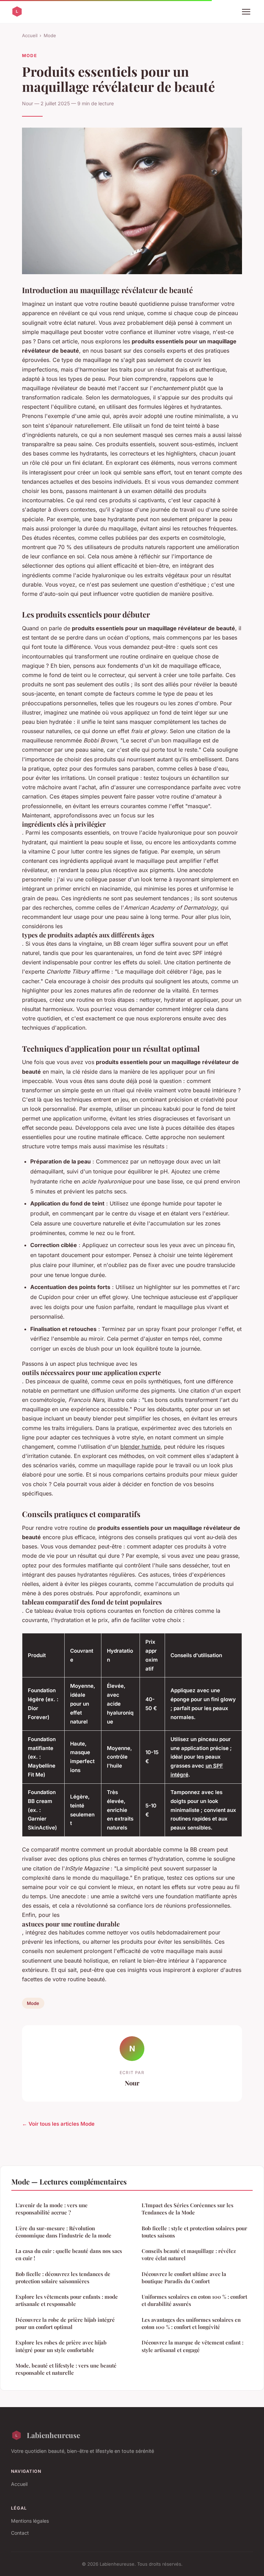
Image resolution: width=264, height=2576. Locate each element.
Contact (20, 2533)
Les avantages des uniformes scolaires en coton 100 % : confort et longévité (191, 2323)
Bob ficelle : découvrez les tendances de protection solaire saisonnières (63, 2278)
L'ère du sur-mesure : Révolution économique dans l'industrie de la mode (63, 2232)
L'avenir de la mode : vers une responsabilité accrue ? (52, 2209)
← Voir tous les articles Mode (58, 2124)
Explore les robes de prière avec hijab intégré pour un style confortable (61, 2346)
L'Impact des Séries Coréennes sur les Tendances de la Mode (188, 2209)
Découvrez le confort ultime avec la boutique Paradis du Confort (184, 2278)
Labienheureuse (53, 2435)
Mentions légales (30, 2521)
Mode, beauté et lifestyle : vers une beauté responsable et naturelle (66, 2369)
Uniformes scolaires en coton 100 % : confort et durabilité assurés (194, 2300)
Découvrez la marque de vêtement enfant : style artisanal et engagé (192, 2346)
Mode (50, 35)
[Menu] (246, 12)
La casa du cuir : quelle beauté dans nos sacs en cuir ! (69, 2255)
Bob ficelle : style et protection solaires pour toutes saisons (194, 2232)
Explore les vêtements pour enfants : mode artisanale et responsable (67, 2300)
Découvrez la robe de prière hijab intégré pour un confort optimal (65, 2323)
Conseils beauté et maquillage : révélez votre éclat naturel (189, 2255)
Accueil (30, 35)
